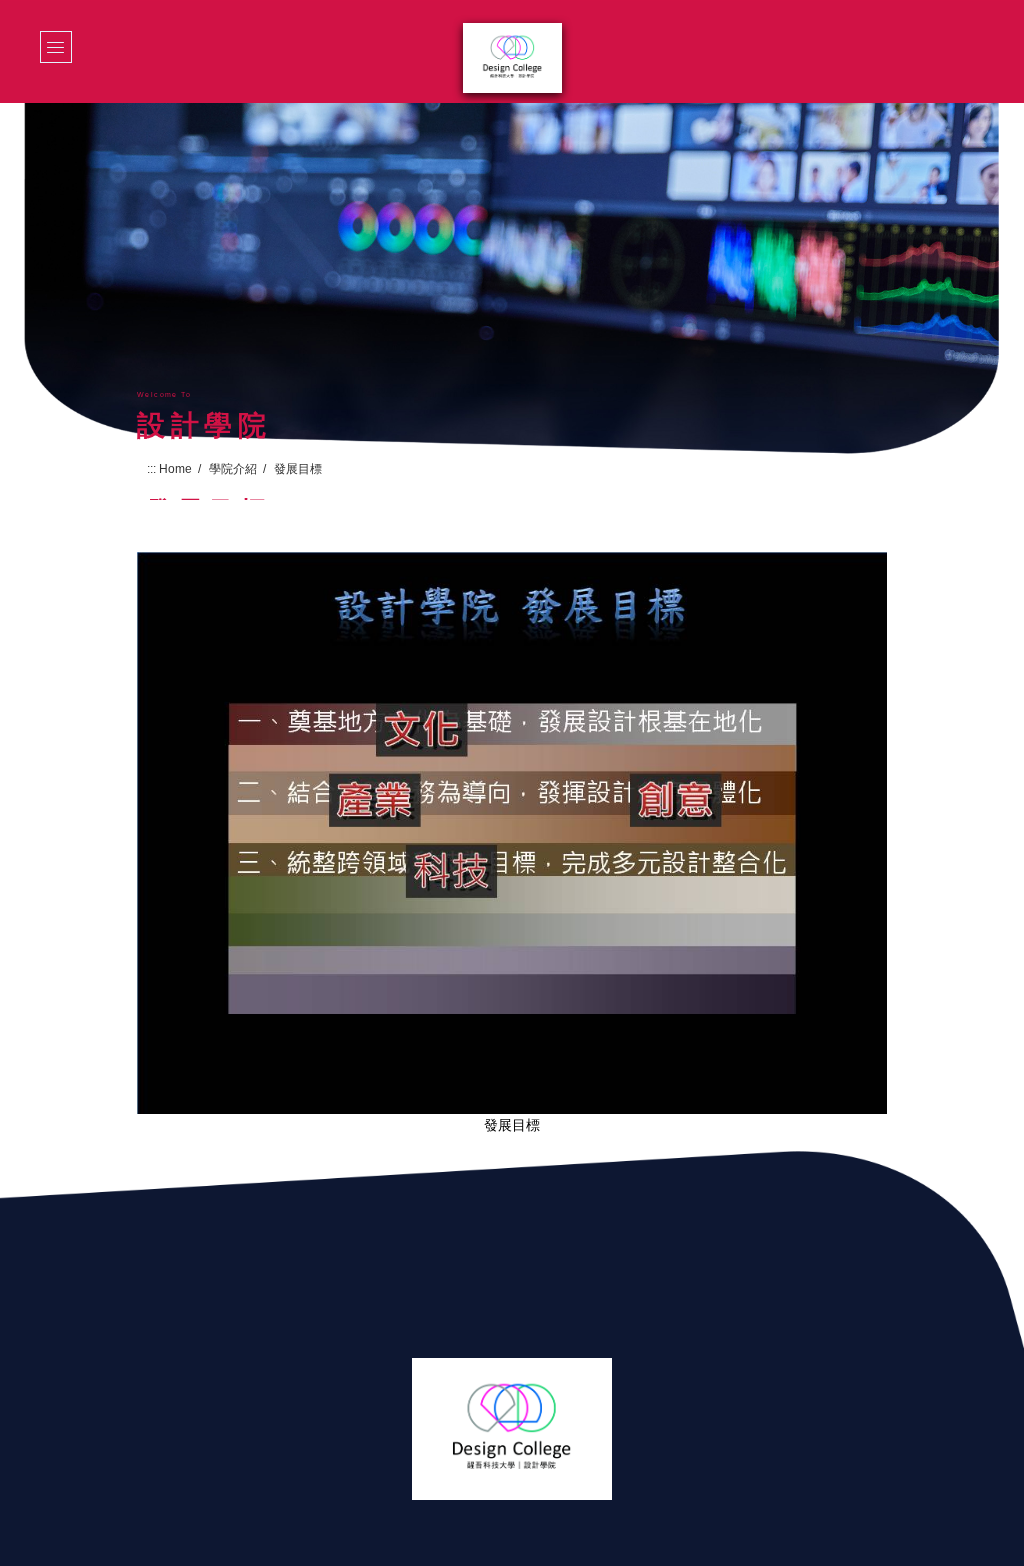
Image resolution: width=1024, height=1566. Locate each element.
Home (175, 469)
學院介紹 (233, 469)
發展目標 (512, 1125)
